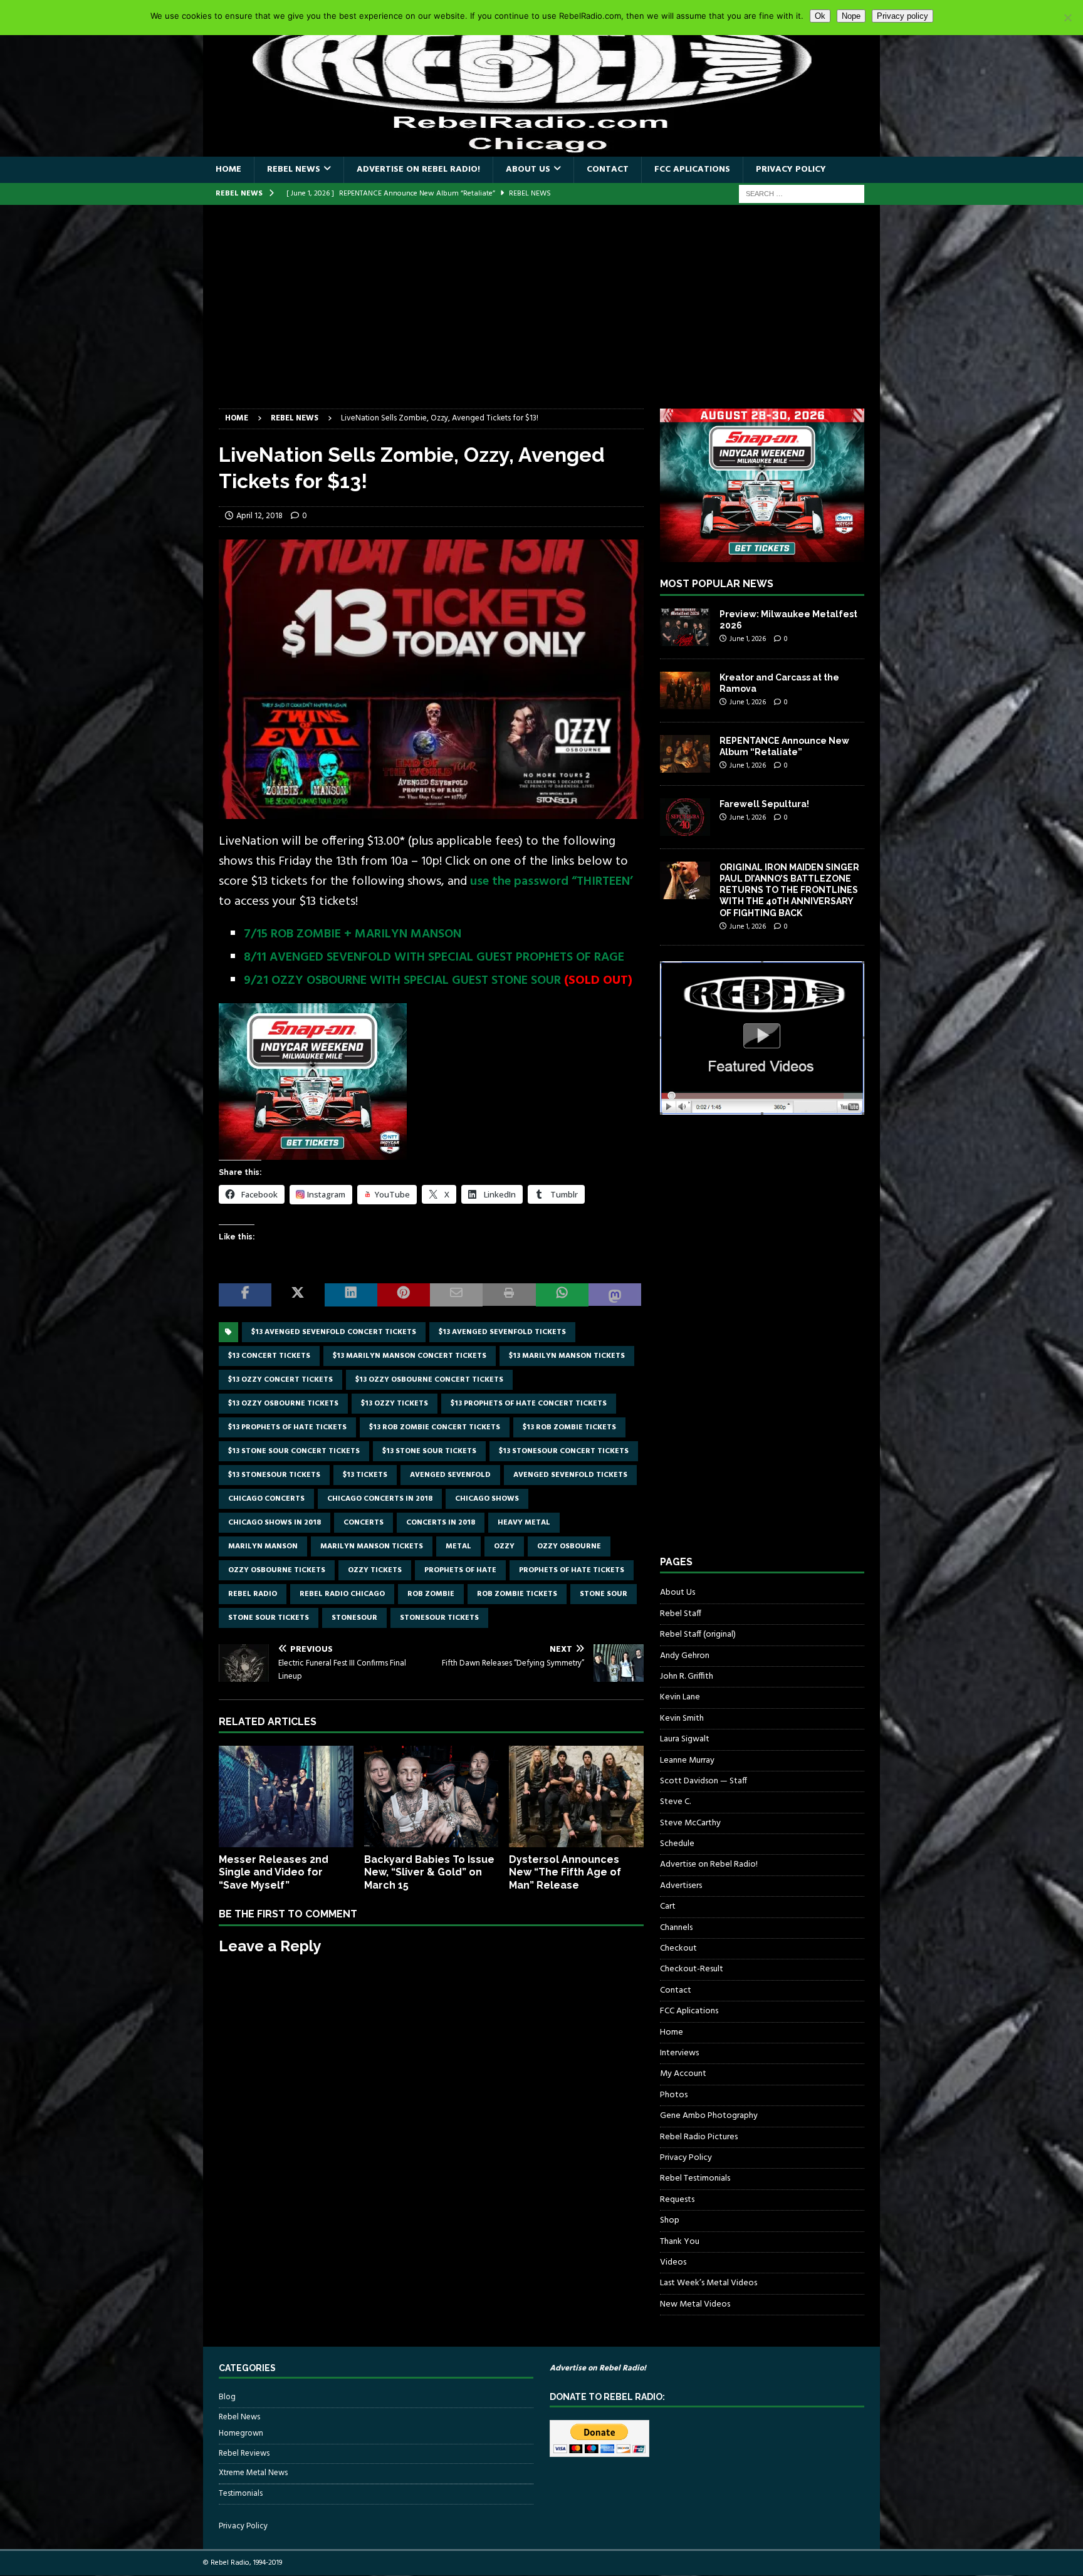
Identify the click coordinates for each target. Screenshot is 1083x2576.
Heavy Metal (524, 1523)
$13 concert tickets (269, 1356)
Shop (670, 2220)
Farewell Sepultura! (764, 804)
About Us (528, 169)
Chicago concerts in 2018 (380, 1499)
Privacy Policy (791, 169)
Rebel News (294, 169)
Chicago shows (487, 1499)
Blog (227, 2397)
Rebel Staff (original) (698, 1635)
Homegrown (241, 2434)
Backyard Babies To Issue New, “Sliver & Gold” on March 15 (429, 1873)
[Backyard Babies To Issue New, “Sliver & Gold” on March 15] (432, 1796)
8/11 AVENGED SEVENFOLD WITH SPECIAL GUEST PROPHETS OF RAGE (434, 957)
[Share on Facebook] (245, 1295)
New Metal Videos (695, 2304)
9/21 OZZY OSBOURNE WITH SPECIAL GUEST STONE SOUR (402, 981)
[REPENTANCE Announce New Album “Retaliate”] (685, 754)
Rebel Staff (681, 1614)
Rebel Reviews (244, 2453)
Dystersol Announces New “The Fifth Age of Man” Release (565, 1873)
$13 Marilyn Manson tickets (567, 1356)
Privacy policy (903, 16)
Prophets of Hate (460, 1570)
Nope (851, 16)
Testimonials (241, 2494)
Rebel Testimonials (695, 2178)
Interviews (679, 2053)
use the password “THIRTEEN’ (552, 882)
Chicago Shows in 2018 (275, 1523)
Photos (674, 2095)
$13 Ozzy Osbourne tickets (283, 1404)
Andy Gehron (685, 1656)
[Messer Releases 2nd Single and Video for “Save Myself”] (286, 1796)
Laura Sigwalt (685, 1739)
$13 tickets (365, 1475)
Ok (820, 16)
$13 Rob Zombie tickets (569, 1427)
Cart (668, 1906)
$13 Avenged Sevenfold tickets (502, 1332)
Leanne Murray (687, 1760)
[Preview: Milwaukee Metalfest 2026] (685, 627)
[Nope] (1067, 18)
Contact (608, 169)
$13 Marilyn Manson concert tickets (410, 1356)
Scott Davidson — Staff (704, 1781)
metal (458, 1546)
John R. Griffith (687, 1676)
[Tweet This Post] (298, 1295)
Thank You (680, 2242)
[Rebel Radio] (541, 149)
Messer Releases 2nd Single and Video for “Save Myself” (274, 1873)
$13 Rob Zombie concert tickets (435, 1427)
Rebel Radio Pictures (699, 2137)
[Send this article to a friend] (456, 1295)
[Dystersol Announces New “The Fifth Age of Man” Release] (576, 1796)
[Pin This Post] (404, 1295)
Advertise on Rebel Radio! (418, 169)
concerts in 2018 (441, 1523)
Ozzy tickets (375, 1570)
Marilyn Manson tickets (372, 1546)
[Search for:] (802, 194)
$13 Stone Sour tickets (429, 1451)
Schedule (677, 1844)
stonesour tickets (439, 1618)
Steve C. (675, 1802)
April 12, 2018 (259, 516)
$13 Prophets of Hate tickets (287, 1427)
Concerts (364, 1523)
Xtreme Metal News (253, 2473)
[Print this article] (509, 1295)
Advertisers (681, 1886)
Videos (673, 2262)
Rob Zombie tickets (517, 1594)
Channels (676, 1928)
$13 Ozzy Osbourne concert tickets (429, 1380)
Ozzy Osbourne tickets (277, 1570)
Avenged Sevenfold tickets (570, 1475)
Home (228, 169)
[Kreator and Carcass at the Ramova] (685, 691)
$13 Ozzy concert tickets (280, 1380)
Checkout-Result (692, 1969)
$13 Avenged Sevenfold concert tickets (334, 1332)
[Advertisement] (541, 315)
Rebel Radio (253, 1594)
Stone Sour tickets (269, 1618)
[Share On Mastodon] (615, 1295)
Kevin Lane (680, 1697)
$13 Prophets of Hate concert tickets (529, 1404)
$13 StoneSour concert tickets (564, 1451)
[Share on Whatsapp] (562, 1295)
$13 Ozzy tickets (395, 1404)
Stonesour (354, 1618)
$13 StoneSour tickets (274, 1475)
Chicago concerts (266, 1499)
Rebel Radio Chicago (342, 1594)
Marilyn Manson (263, 1546)
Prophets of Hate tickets (572, 1570)
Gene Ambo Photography (709, 2116)
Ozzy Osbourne (569, 1546)
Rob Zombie (431, 1594)
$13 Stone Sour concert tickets (294, 1451)
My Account (683, 2074)
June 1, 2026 (748, 639)
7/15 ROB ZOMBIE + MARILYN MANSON (353, 934)
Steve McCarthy (690, 1823)
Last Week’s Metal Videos (709, 2283)
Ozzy (504, 1546)
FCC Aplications (692, 169)
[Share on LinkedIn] (351, 1295)
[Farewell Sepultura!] (685, 817)
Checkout (678, 1948)
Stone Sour (604, 1594)
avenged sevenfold (450, 1475)
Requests (677, 2200)
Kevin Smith (682, 1718)
